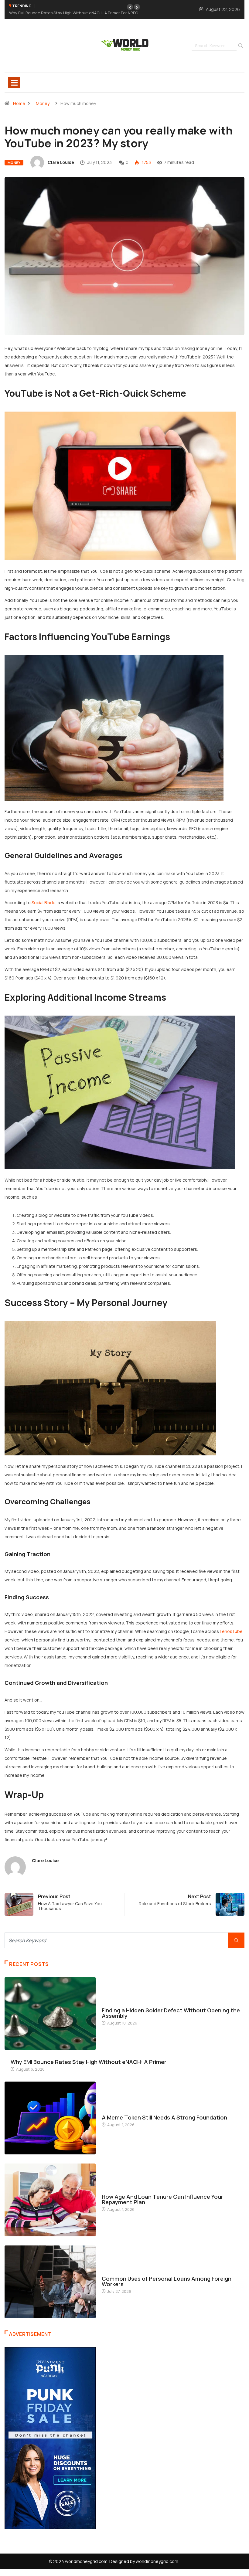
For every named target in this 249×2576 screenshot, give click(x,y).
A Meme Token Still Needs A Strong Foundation (81, 6)
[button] (130, 7)
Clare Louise (61, 156)
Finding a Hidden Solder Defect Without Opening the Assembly (171, 2006)
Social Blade (44, 896)
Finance (109, 2105)
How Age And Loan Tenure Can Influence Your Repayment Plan (162, 2193)
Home (19, 97)
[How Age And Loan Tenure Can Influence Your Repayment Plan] (50, 2193)
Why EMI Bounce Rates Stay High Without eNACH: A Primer (89, 2055)
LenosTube (231, 1625)
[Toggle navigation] (14, 76)
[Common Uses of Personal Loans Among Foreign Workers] (50, 2275)
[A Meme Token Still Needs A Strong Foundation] (50, 2111)
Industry (111, 1998)
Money (43, 97)
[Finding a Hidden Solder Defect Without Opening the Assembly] (50, 2007)
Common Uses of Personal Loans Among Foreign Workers (167, 2275)
